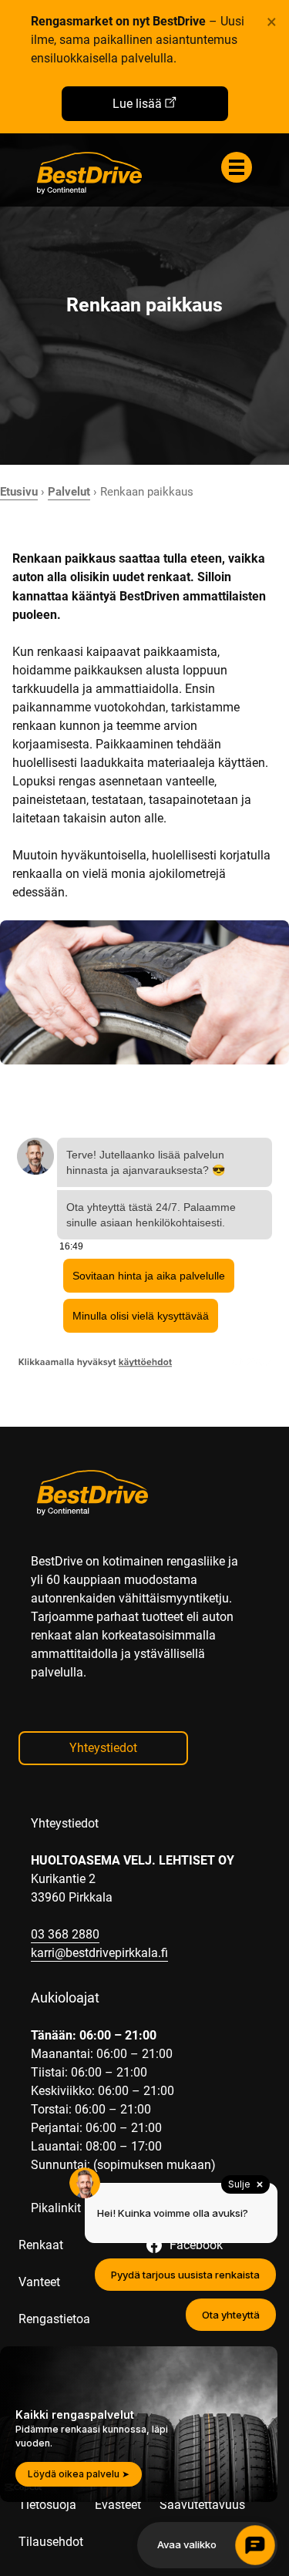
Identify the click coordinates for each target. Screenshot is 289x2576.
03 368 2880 (65, 1934)
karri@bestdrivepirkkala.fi (99, 1953)
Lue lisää (137, 104)
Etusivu (19, 492)
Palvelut (69, 492)
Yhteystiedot (103, 1748)
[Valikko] (237, 167)
